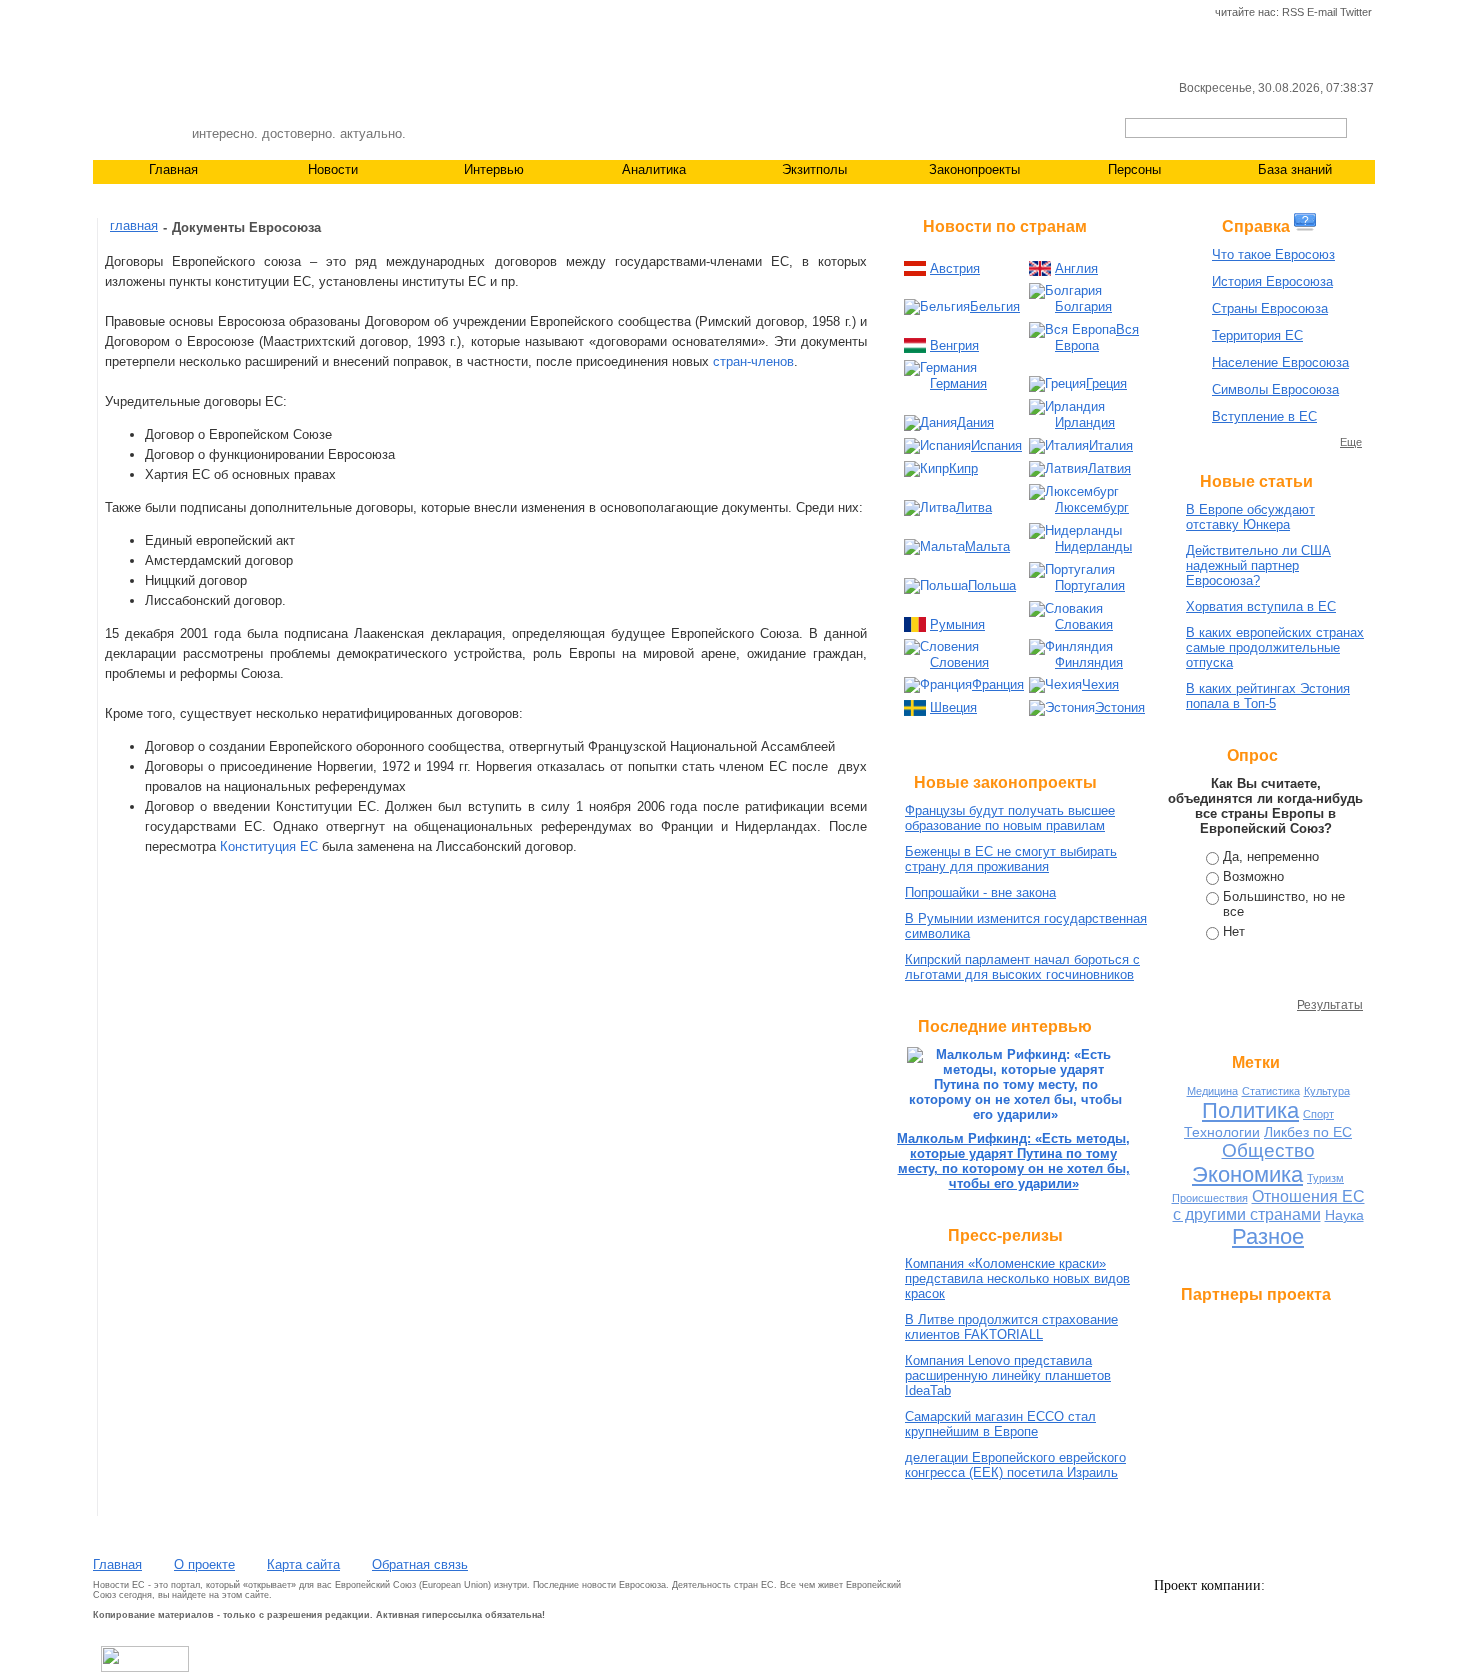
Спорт (1318, 1114)
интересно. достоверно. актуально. (299, 133)
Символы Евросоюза (1275, 389)
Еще (1351, 442)
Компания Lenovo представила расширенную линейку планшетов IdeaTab (1008, 1375)
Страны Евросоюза (1270, 308)
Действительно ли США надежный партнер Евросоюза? (1258, 565)
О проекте (204, 1564)
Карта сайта (303, 1564)
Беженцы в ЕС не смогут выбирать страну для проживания (1011, 859)
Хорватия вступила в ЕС (1261, 606)
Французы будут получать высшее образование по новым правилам (1010, 818)
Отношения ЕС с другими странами (1269, 1205)
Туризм (1325, 1178)
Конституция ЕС (269, 846)
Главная (173, 169)
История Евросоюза (1272, 281)
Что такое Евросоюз (1273, 254)
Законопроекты (974, 169)
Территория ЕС (1257, 335)
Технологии (1222, 1132)
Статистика (1271, 1091)
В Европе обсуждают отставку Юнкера (1250, 517)
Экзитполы (814, 169)
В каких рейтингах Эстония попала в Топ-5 (1268, 696)
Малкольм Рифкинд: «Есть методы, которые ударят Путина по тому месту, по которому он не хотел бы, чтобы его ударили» (1013, 1161)
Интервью (494, 169)
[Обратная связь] (137, 13)
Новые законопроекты (1005, 782)
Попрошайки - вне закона (980, 892)
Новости (333, 169)
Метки (1256, 1062)
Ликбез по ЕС (1308, 1132)
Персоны (1134, 169)
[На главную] (103, 13)
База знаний (1295, 169)
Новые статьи (1256, 481)
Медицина (1212, 1091)
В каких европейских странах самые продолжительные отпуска (1275, 647)
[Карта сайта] (170, 13)
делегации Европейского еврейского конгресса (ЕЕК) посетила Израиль (1015, 1465)
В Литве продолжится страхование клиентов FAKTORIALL (1011, 1327)
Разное (1268, 1236)
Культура (1327, 1091)
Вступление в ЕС (1264, 416)
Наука (1344, 1215)
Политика (1250, 1110)
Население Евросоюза (1280, 362)
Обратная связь (420, 1564)
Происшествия (1210, 1198)
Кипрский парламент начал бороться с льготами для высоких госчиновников (1022, 967)
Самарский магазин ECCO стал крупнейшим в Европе (1000, 1424)
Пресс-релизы (1005, 1235)
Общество (1268, 1150)
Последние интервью (1005, 1026)
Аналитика (654, 169)
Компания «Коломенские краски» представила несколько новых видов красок (1017, 1278)
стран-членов (753, 361)
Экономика (1247, 1174)
